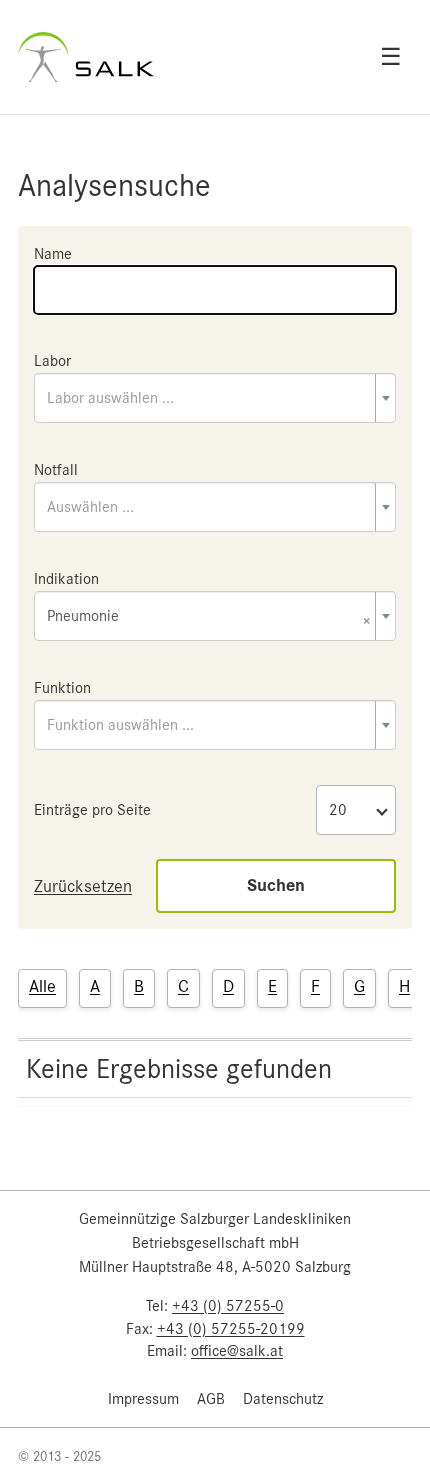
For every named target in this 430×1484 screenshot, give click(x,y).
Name (53, 254)
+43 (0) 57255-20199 (231, 1329)
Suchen (276, 885)
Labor (52, 361)
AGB (211, 1399)
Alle (42, 986)
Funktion (62, 688)
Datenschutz (283, 1399)
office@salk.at (237, 1351)
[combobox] (215, 398)
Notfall (56, 470)
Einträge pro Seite (92, 810)
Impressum (143, 1399)
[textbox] (215, 398)
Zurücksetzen (83, 886)
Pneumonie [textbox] (209, 617)
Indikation (66, 579)
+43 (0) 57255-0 (228, 1306)
